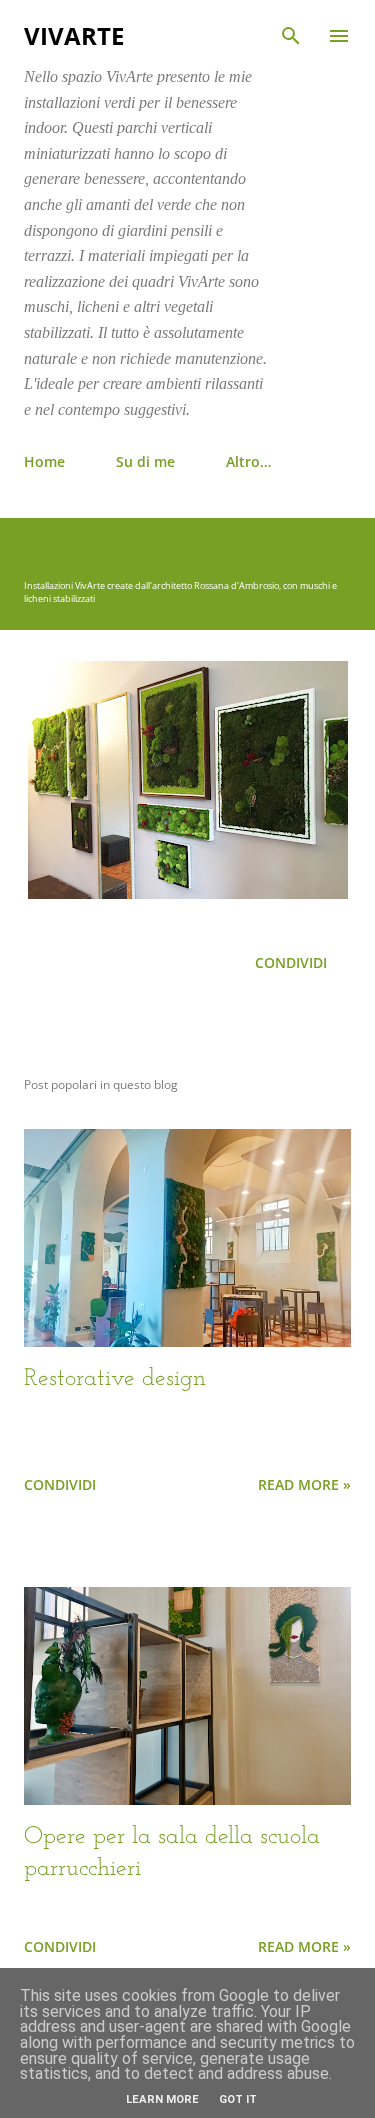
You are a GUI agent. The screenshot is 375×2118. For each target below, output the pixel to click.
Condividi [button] (291, 962)
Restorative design (115, 1379)
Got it (238, 2099)
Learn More (162, 2099)
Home (44, 461)
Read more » (304, 1484)
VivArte (74, 35)
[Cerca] (291, 36)
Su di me (145, 461)
